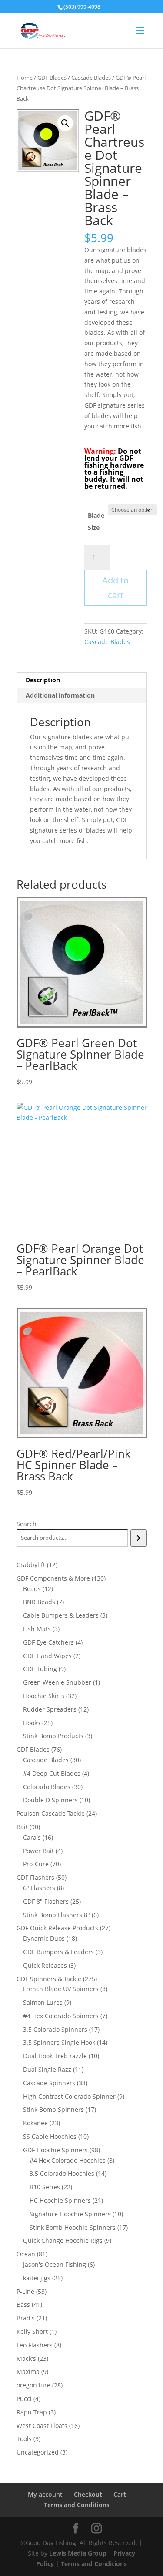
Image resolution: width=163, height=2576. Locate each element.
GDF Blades (52, 78)
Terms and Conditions (77, 2505)
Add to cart (115, 588)
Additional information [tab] (60, 695)
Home (25, 78)
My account (45, 2494)
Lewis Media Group (78, 2553)
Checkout (88, 2494)
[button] (65, 123)
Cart (120, 2494)
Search (27, 1524)
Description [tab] (43, 680)
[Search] (138, 1538)
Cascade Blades (91, 78)
